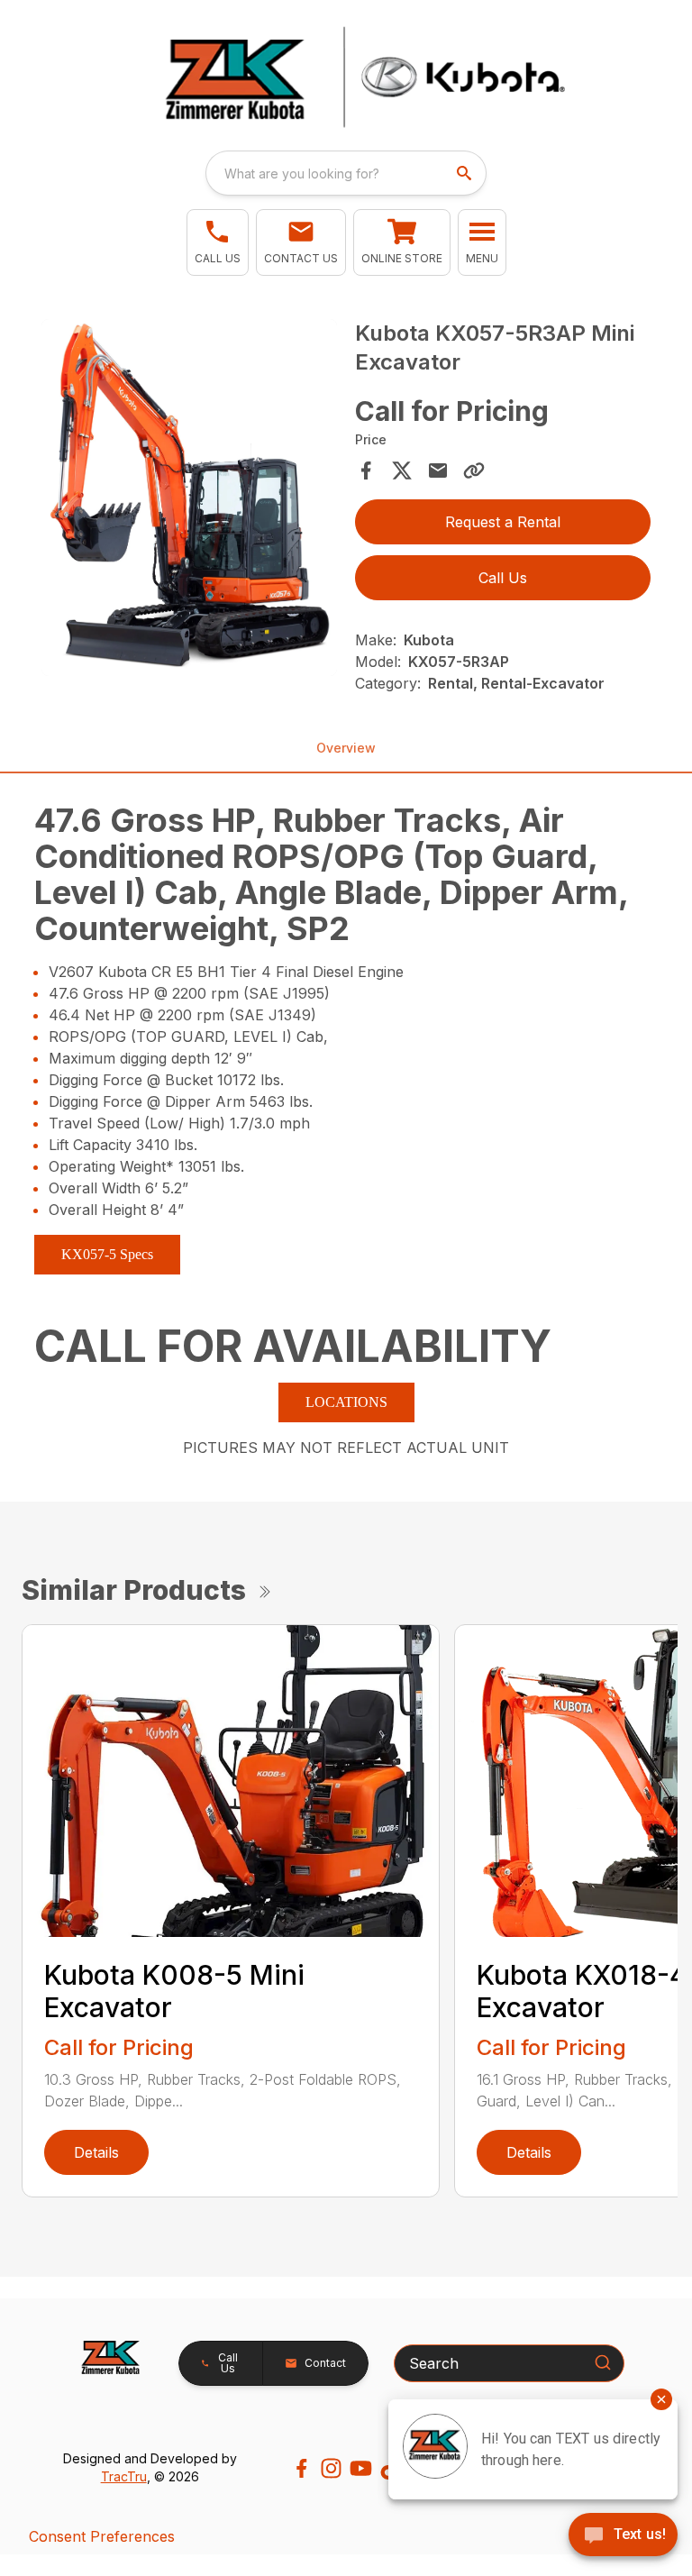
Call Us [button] (503, 578)
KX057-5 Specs (107, 1254)
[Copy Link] (474, 470)
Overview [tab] (346, 748)
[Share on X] (402, 470)
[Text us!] (623, 2536)
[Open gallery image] (189, 498)
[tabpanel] (189, 500)
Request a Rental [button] (503, 522)
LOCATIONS (346, 1402)
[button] (218, 242)
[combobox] (346, 173)
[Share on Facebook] (366, 470)
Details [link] (96, 2152)
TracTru (124, 2476)
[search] (466, 173)
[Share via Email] (438, 470)
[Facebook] (301, 2468)
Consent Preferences (102, 2536)
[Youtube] (361, 2468)
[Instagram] (331, 2468)
